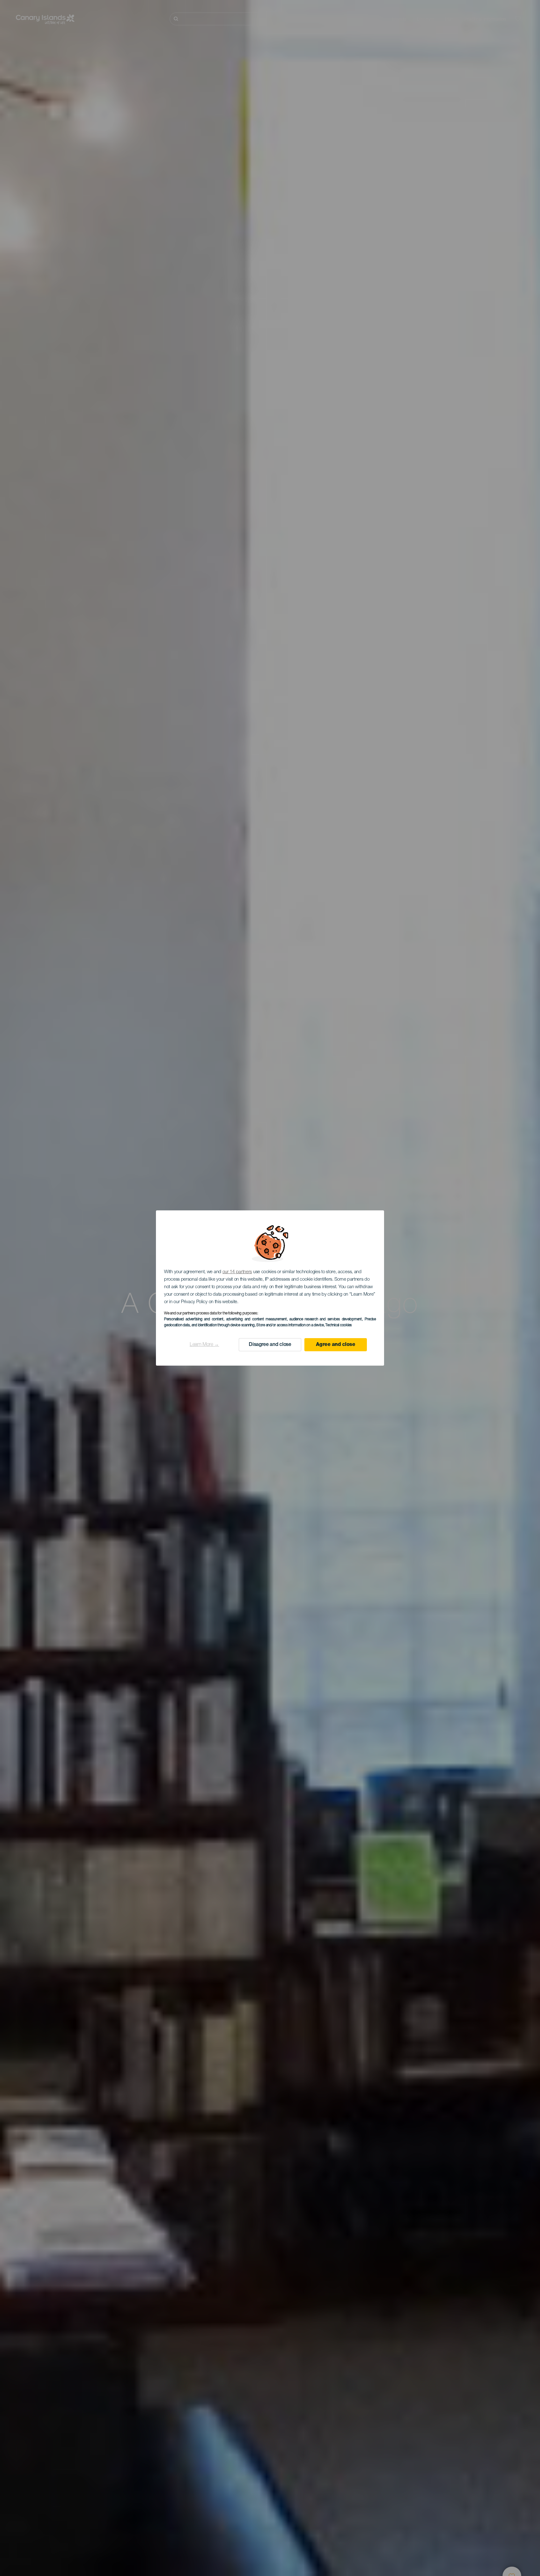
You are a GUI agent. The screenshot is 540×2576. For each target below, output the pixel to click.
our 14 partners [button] (237, 1272)
